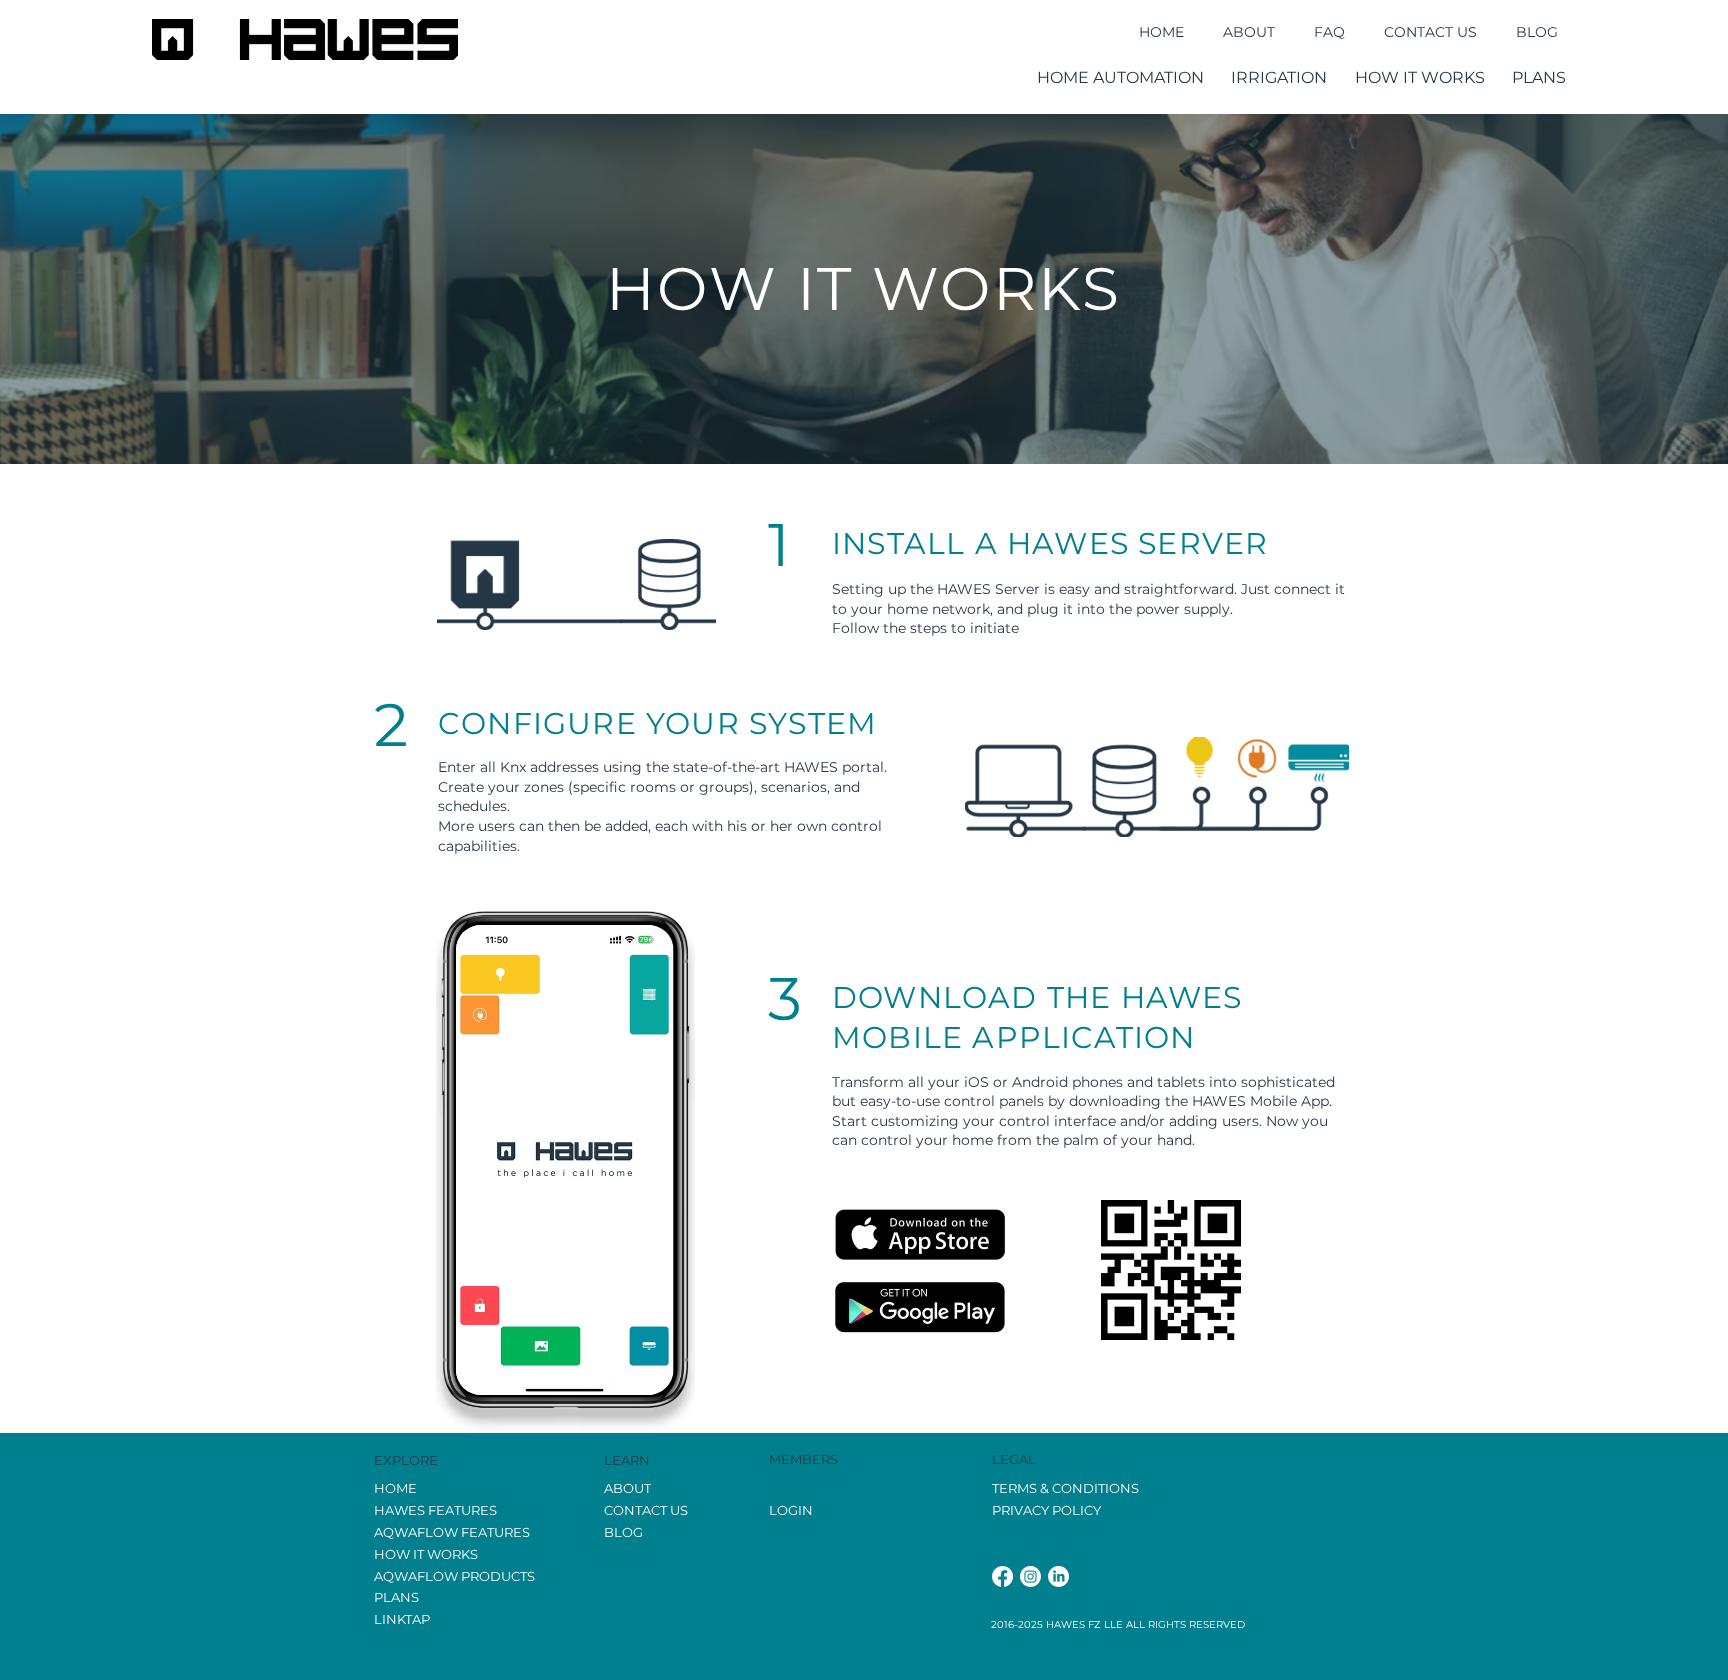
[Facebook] (1002, 1576)
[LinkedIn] (1058, 1576)
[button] (1120, 77)
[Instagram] (1030, 1576)
